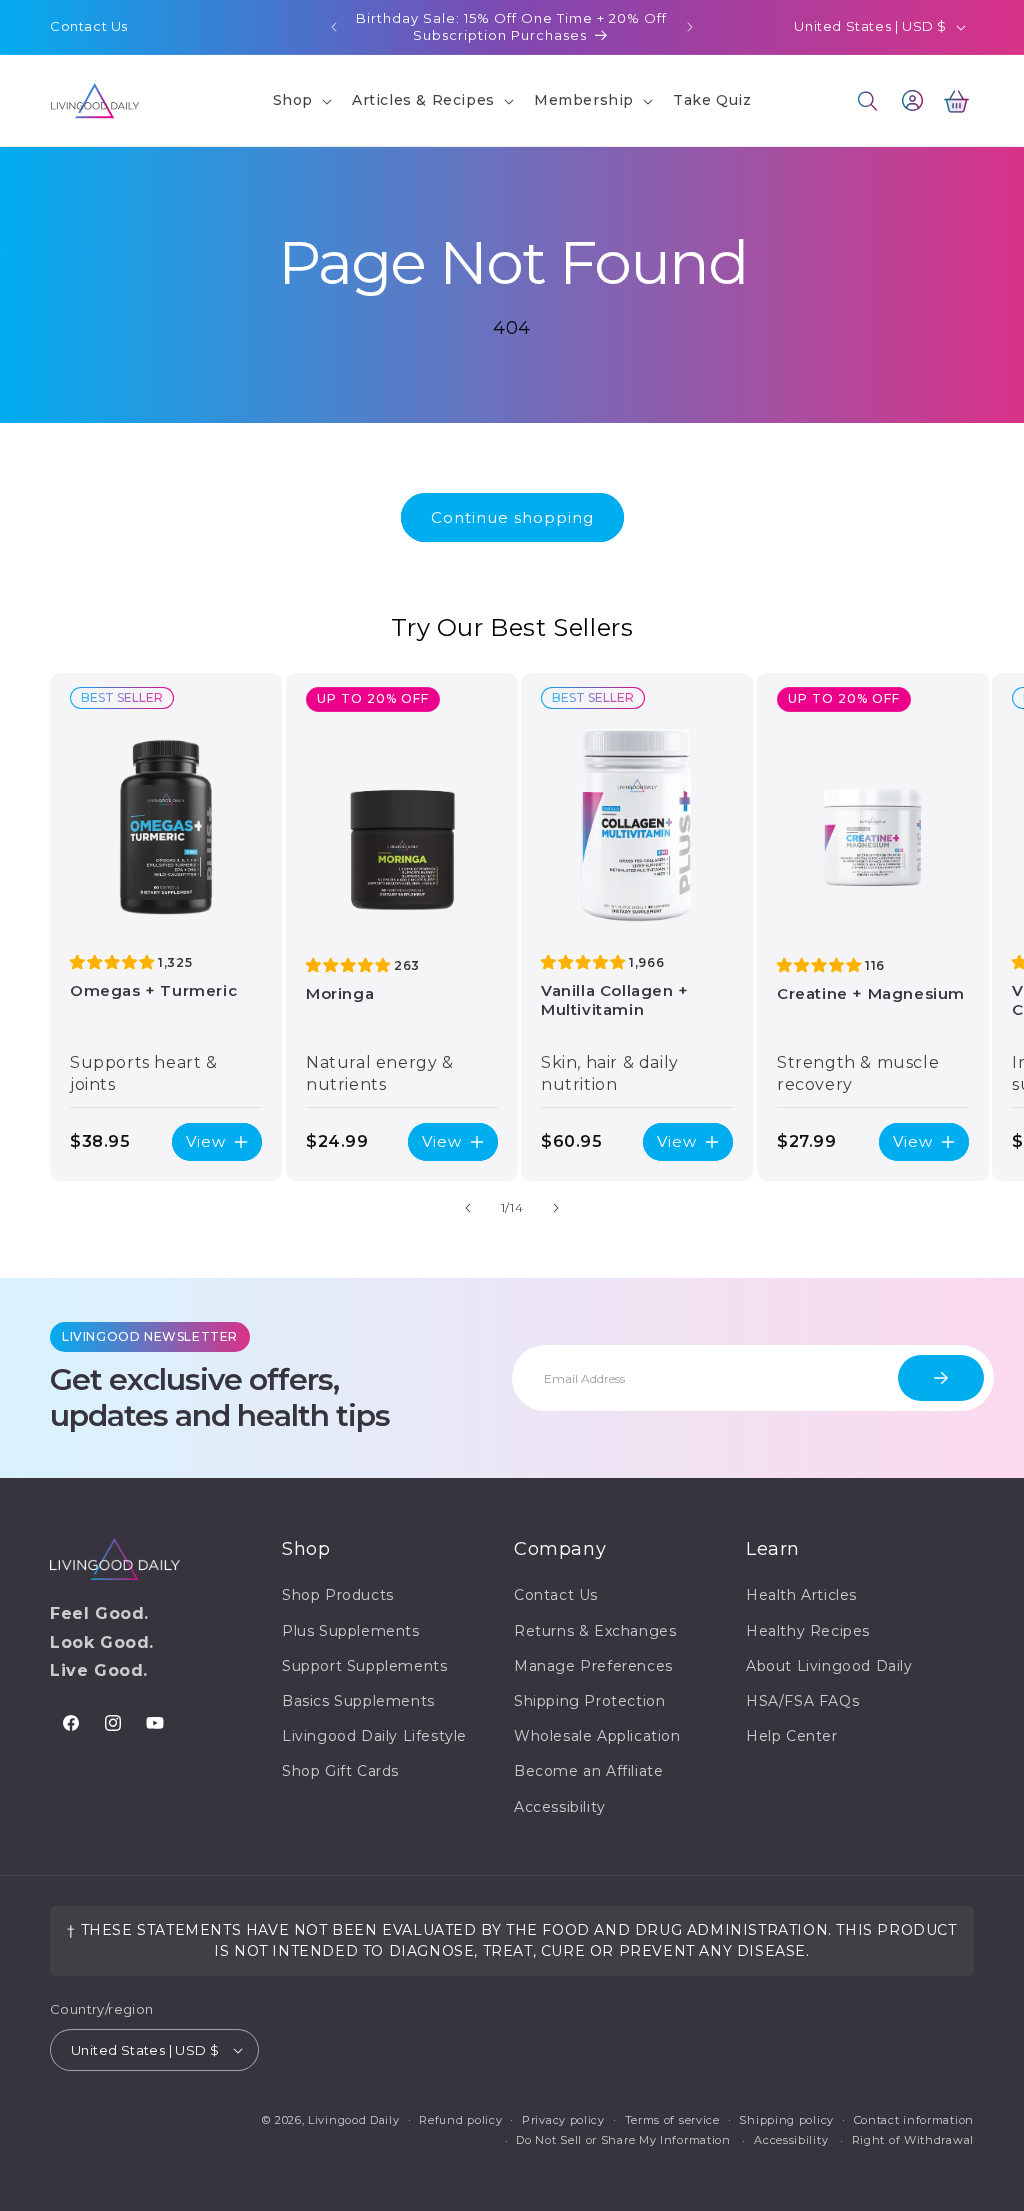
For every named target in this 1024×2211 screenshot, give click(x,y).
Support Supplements (364, 1666)
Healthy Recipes (808, 1631)
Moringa (340, 993)
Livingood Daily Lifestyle (374, 1736)
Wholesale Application (597, 1736)
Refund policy (460, 2120)
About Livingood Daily (829, 1666)
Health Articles (801, 1595)
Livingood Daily (354, 2120)
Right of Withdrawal (913, 2140)
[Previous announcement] (334, 27)
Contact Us (89, 26)
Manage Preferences (593, 1666)
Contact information (914, 2120)
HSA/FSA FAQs (802, 1701)
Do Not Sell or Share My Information (623, 2140)
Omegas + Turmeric (153, 990)
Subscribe (941, 1378)
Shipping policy (786, 2120)
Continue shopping (512, 517)
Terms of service (672, 2120)
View (206, 1141)
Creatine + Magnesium (871, 993)
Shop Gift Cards (340, 1771)
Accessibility (560, 1807)
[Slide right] (556, 1208)
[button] (300, 100)
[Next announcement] (690, 27)
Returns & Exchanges (595, 1631)
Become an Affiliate (588, 1771)
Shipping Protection (589, 1701)
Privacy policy (563, 2120)
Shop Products (338, 1595)
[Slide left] (468, 1208)
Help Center (792, 1736)
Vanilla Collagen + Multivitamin (615, 1000)
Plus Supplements (351, 1631)
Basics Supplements (358, 1701)
